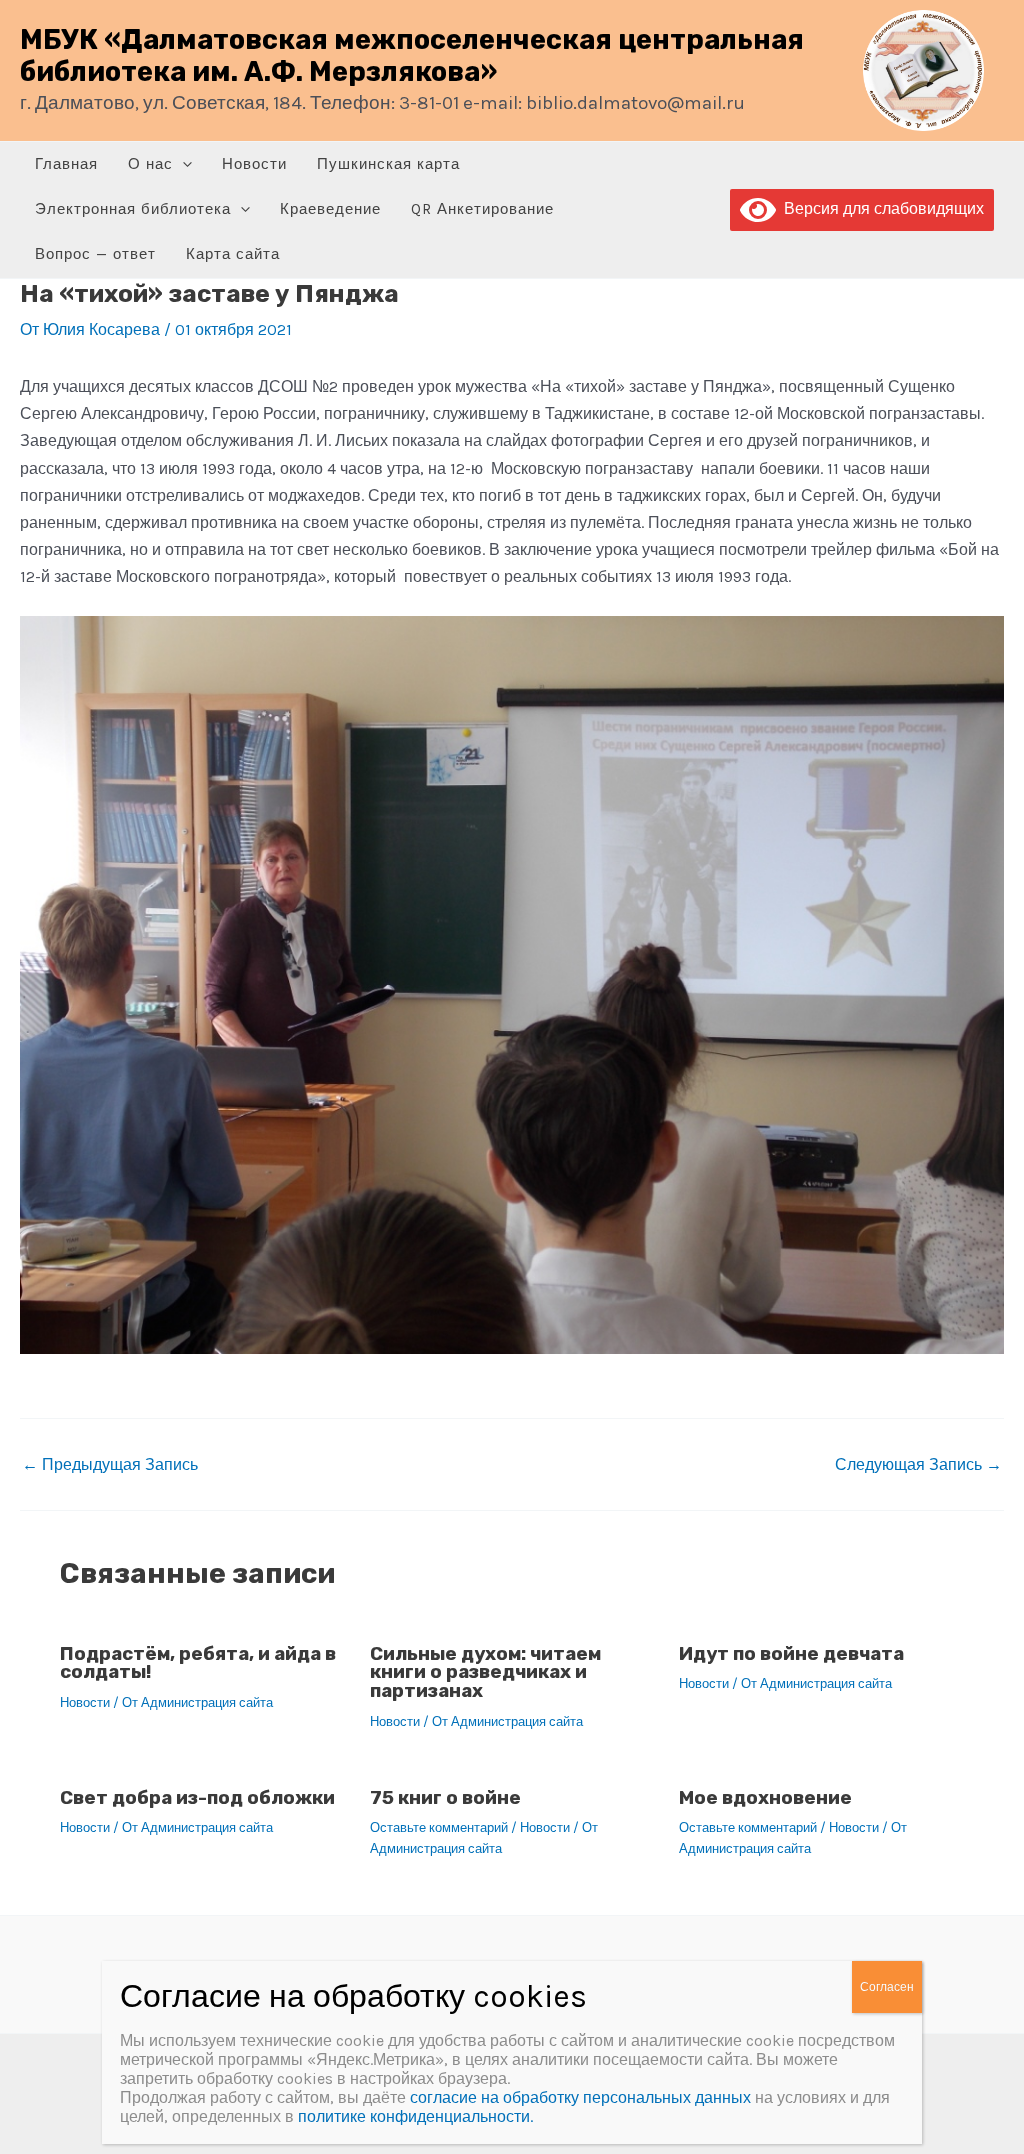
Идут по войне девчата (791, 1653)
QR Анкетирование (482, 209)
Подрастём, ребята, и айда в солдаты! (198, 1663)
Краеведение (330, 209)
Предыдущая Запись (110, 1465)
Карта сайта (233, 254)
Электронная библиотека (133, 209)
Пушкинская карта (388, 164)
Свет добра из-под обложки (197, 1797)
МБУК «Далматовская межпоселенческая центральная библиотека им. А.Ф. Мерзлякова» (412, 56)
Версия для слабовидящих (880, 208)
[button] (182, 164)
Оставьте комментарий (439, 1827)
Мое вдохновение (765, 1797)
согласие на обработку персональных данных (580, 2097)
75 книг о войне (445, 1797)
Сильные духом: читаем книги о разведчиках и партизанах (485, 1672)
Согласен (887, 1987)
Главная (66, 164)
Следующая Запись (918, 1465)
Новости (254, 164)
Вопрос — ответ (95, 254)
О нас (150, 164)
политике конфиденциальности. (415, 2116)
